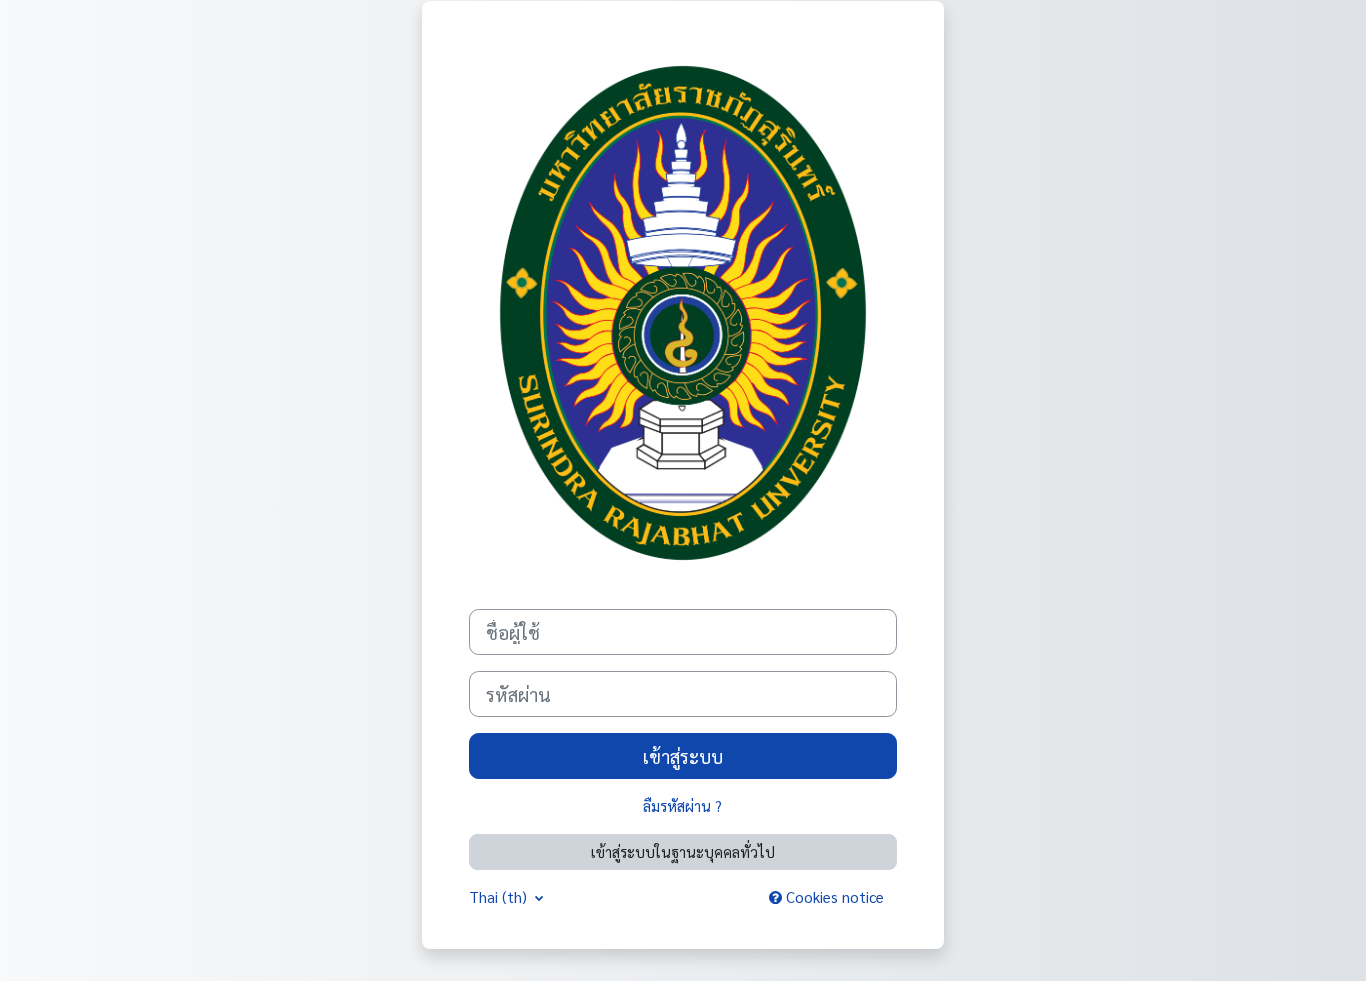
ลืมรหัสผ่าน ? (682, 805)
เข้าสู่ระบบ (683, 756)
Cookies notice (833, 896)
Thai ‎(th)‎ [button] (500, 896)
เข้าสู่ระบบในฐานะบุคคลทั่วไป (683, 851)
